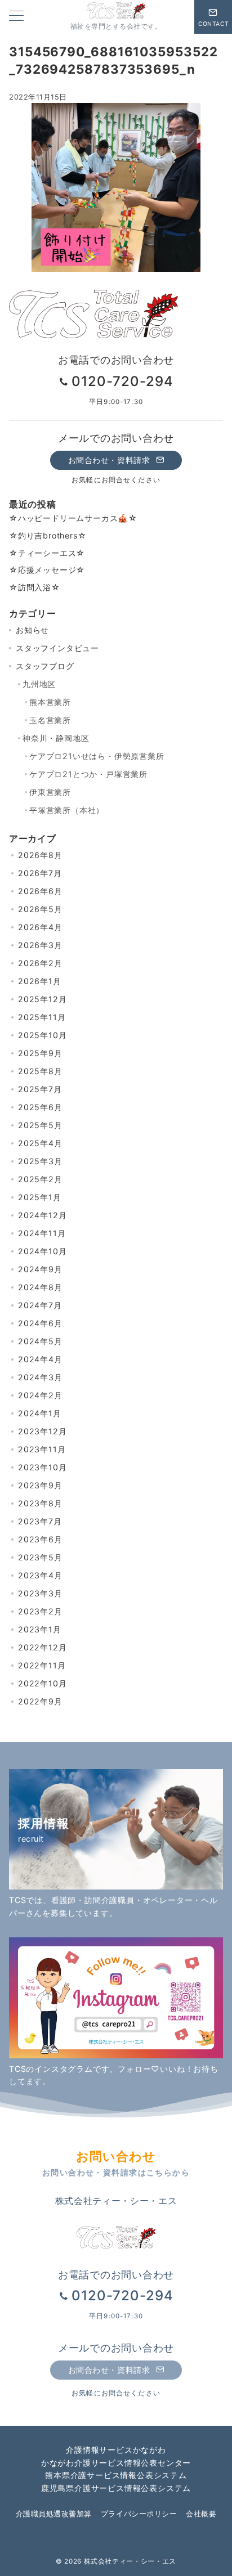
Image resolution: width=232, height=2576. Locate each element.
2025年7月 (40, 1089)
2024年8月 (40, 1287)
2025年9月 (40, 1053)
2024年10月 (42, 1251)
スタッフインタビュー (57, 648)
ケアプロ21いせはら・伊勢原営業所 (97, 756)
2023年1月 (40, 1629)
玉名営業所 (50, 720)
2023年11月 (42, 1449)
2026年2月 (40, 963)
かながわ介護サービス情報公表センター (116, 2463)
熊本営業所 (50, 702)
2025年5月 (40, 1125)
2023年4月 (40, 1575)
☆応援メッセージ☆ (47, 570)
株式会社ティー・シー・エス (130, 2561)
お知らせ (32, 630)
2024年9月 (40, 1269)
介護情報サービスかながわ (116, 2450)
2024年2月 (40, 1395)
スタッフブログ (45, 666)
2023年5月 (40, 1557)
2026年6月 (40, 891)
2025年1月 (40, 1197)
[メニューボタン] (16, 17)
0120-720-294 (122, 381)
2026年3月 (40, 945)
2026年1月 (40, 981)
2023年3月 (40, 1593)
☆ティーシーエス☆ (47, 553)
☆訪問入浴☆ (35, 587)
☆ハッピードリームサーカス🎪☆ (73, 518)
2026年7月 (40, 873)
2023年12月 (42, 1431)
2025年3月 (40, 1161)
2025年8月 (40, 1071)
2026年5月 (40, 909)
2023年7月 (40, 1521)
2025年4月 (40, 1143)
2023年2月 (40, 1611)
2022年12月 (42, 1647)
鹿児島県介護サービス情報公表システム (116, 2488)
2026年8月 (40, 855)
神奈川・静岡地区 (56, 738)
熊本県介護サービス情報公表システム (116, 2475)
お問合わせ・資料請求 (110, 460)
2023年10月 (42, 1467)
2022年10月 (42, 1683)
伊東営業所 (50, 792)
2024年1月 (40, 1413)
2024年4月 (40, 1359)
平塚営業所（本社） (67, 810)
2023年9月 (40, 1485)
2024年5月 (40, 1341)
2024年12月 (42, 1215)
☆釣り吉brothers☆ (48, 535)
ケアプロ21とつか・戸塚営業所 (88, 774)
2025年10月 (42, 1035)
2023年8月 (40, 1503)
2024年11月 (42, 1233)
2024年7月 (40, 1305)
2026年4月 (40, 927)
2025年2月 (40, 1179)
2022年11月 (42, 1665)
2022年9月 (40, 1701)
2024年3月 (40, 1377)
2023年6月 (40, 1539)
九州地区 (39, 684)
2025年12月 (42, 999)
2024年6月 (40, 1323)
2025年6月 (40, 1107)
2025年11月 (42, 1017)
